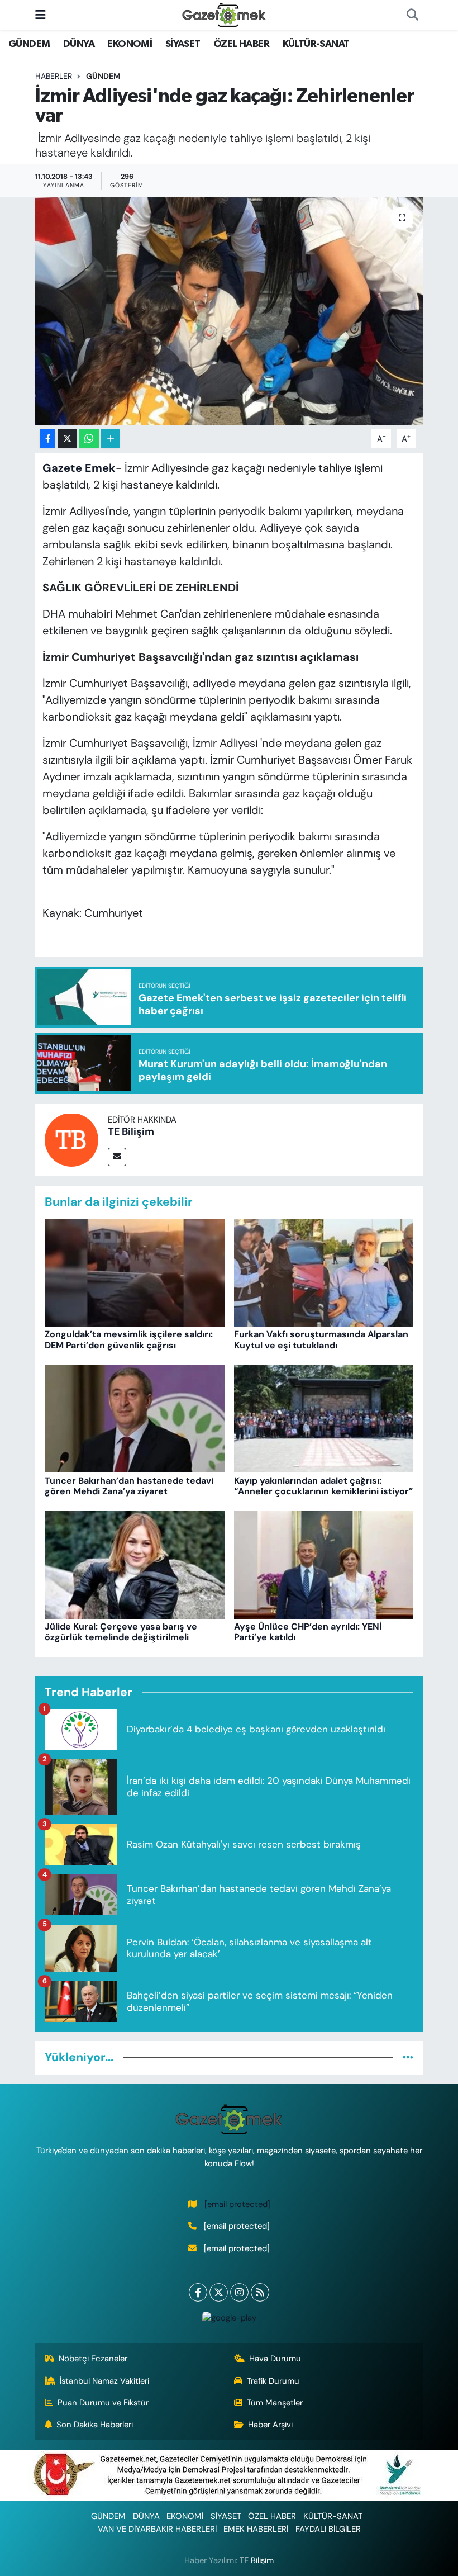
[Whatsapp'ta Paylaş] (89, 439)
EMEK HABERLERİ (256, 2529)
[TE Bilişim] (71, 1139)
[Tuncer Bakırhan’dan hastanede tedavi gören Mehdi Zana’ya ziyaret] (135, 1418)
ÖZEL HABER (241, 44)
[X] (219, 2292)
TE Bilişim (131, 1131)
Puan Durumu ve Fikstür (103, 2403)
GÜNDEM (29, 44)
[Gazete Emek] (224, 14)
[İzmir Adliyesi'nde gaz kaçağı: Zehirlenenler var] (229, 311)
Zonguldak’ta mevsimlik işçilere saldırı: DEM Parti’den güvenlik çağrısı (129, 1339)
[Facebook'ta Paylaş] (47, 439)
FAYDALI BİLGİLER (328, 2529)
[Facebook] (198, 2292)
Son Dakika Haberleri (95, 2425)
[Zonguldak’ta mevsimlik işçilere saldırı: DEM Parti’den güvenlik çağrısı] (135, 1272)
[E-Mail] (117, 1157)
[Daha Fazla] (110, 439)
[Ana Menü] (40, 15)
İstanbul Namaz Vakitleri (104, 2381)
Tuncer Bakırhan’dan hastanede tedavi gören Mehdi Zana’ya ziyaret (129, 1486)
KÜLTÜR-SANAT (316, 44)
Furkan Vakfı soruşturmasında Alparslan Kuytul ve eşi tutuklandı (321, 1339)
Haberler (54, 76)
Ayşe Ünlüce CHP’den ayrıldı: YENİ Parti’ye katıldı (308, 1632)
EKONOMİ (130, 44)
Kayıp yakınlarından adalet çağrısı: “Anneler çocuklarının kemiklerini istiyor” (323, 1486)
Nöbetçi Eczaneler (93, 2359)
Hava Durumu (275, 2359)
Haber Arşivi (270, 2425)
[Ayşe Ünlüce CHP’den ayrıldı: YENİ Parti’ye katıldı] (324, 1564)
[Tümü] (408, 2057)
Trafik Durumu (273, 2381)
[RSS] (260, 2292)
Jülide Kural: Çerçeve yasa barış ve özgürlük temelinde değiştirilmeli (121, 1632)
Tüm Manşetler (275, 2403)
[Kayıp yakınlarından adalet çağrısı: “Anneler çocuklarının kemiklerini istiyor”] (324, 1418)
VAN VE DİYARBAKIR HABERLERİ (157, 2529)
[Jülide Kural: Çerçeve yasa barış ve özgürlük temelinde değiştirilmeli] (135, 1564)
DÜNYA (79, 44)
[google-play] (229, 2317)
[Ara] (412, 15)
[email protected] (237, 2204)
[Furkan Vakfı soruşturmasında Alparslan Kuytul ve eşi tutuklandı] (324, 1272)
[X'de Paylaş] (68, 439)
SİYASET (183, 44)
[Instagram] (239, 2292)
